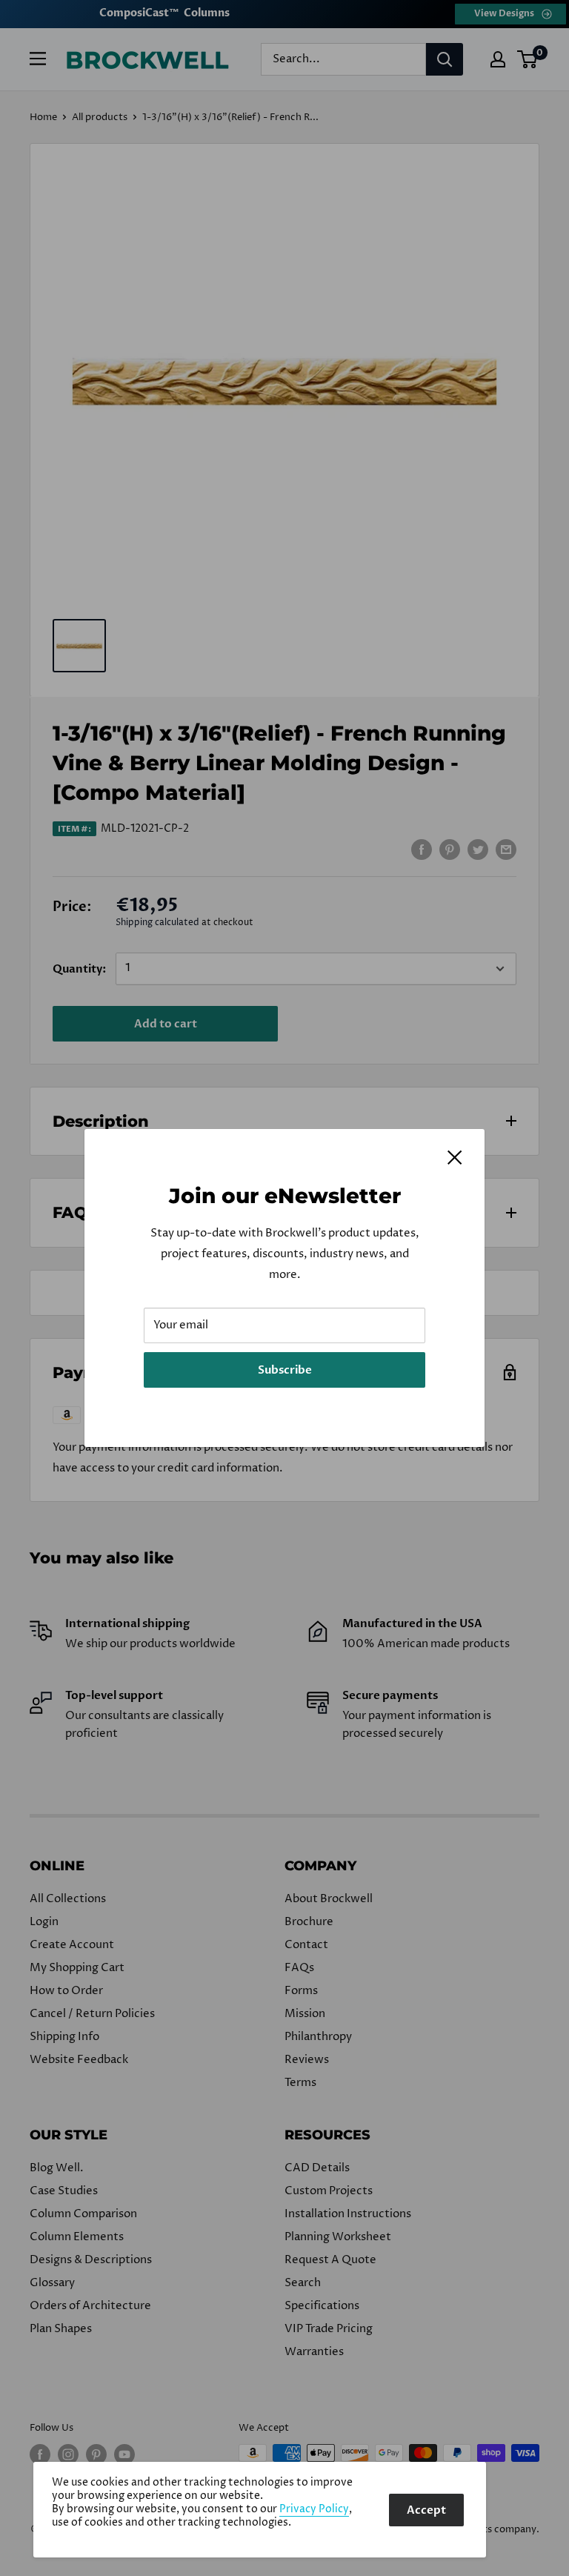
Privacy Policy (314, 2509)
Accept (426, 2510)
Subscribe (285, 1370)
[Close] (455, 1157)
